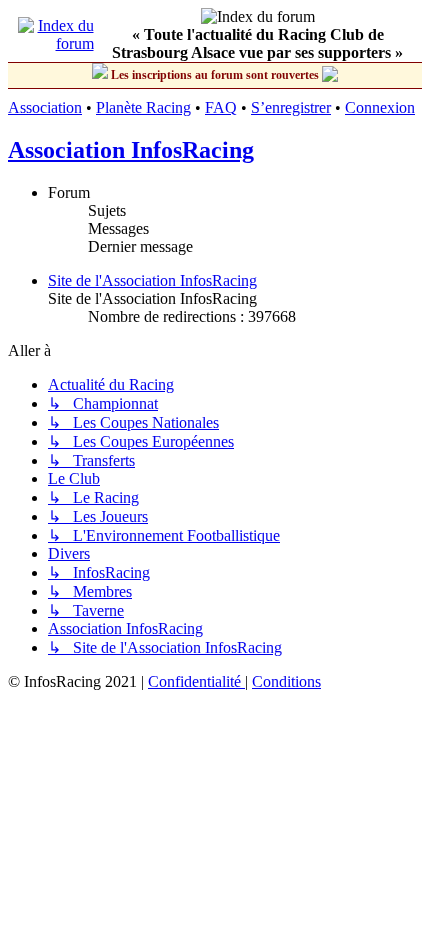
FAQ (221, 107)
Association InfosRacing (131, 150)
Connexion (380, 107)
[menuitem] (196, 681)
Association (45, 107)
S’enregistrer (291, 107)
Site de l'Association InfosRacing (152, 280)
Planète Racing (143, 107)
